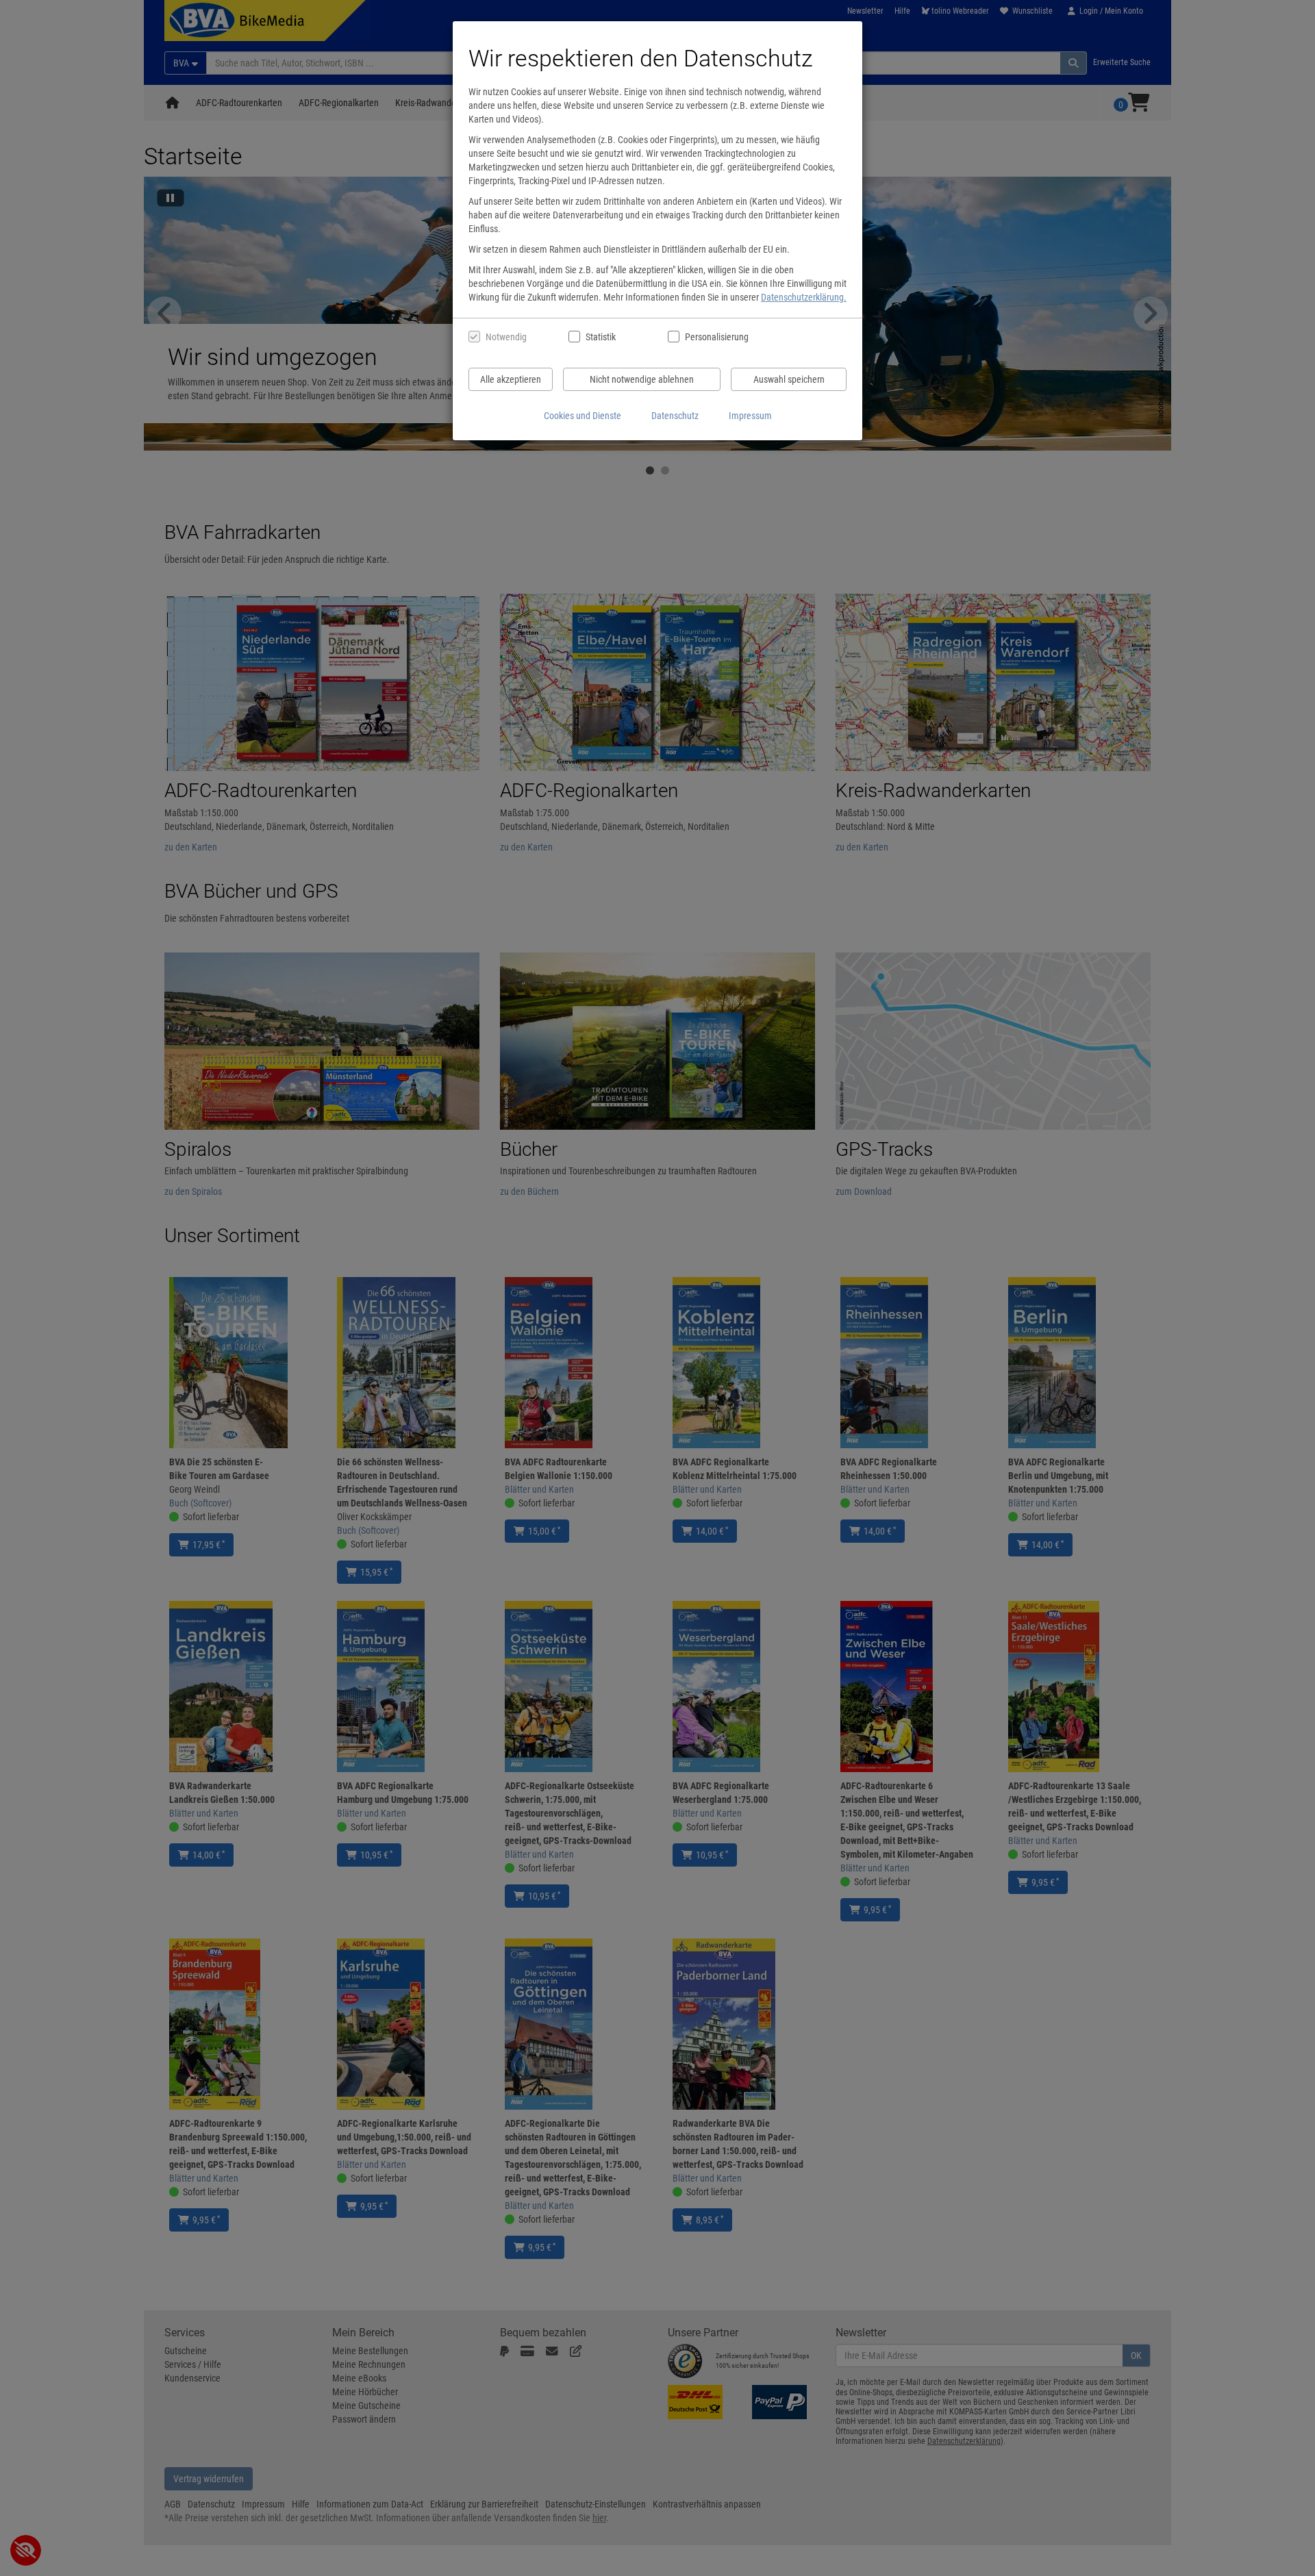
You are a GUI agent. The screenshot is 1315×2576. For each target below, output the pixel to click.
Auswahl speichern (789, 379)
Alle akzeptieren (511, 379)
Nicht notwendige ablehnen (642, 379)
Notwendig (506, 337)
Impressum (750, 416)
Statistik (601, 337)
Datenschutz (675, 416)
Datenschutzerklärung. (804, 297)
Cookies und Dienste (583, 416)
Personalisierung (716, 337)
